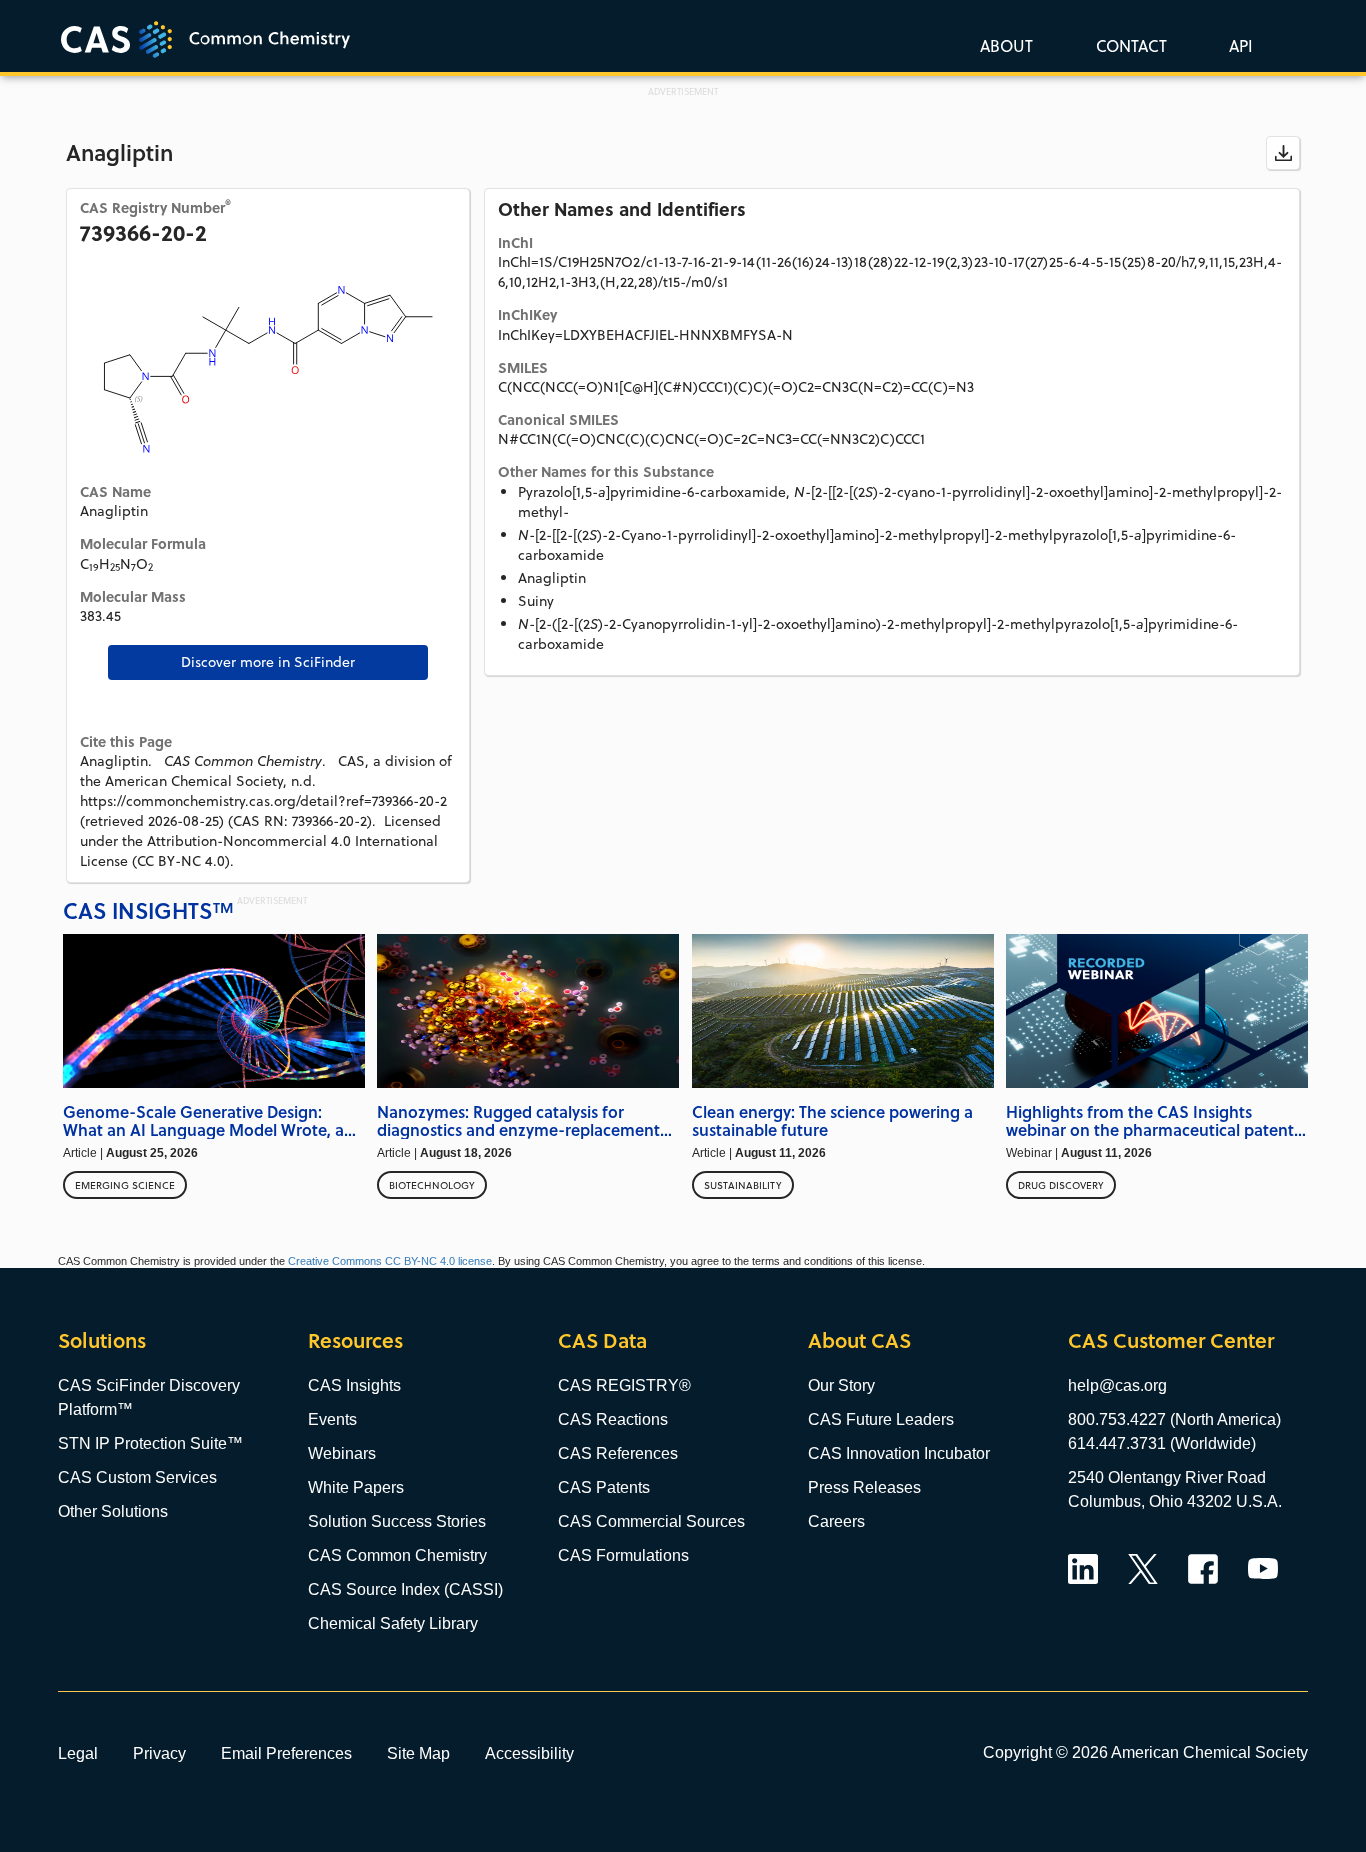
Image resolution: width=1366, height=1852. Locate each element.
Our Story (841, 1385)
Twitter (1143, 1569)
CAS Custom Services (137, 1477)
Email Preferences (286, 1753)
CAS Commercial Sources (651, 1521)
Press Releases (864, 1487)
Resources (355, 1340)
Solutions (102, 1340)
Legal (78, 1753)
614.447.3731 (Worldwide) (1162, 1443)
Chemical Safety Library (393, 1623)
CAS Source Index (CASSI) (405, 1589)
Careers (836, 1521)
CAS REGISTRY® (624, 1385)
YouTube (1263, 1569)
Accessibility (529, 1753)
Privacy (159, 1753)
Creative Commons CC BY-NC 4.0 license (390, 1261)
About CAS (859, 1340)
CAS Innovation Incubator (899, 1453)
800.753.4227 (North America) (1174, 1419)
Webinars (342, 1453)
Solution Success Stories (397, 1521)
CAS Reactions (613, 1419)
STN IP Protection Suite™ (150, 1443)
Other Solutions (113, 1511)
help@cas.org (1117, 1385)
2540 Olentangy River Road (1167, 1477)
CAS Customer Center (1171, 1340)
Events (332, 1419)
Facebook (1203, 1569)
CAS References (618, 1453)
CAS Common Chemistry (397, 1555)
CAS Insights (354, 1385)
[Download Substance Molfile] (1283, 153)
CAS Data (602, 1340)
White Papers (356, 1487)
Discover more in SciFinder (268, 662)
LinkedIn (1083, 1569)
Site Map (418, 1753)
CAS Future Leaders (881, 1419)
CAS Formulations (623, 1555)
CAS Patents (604, 1487)
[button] (1237, 45)
